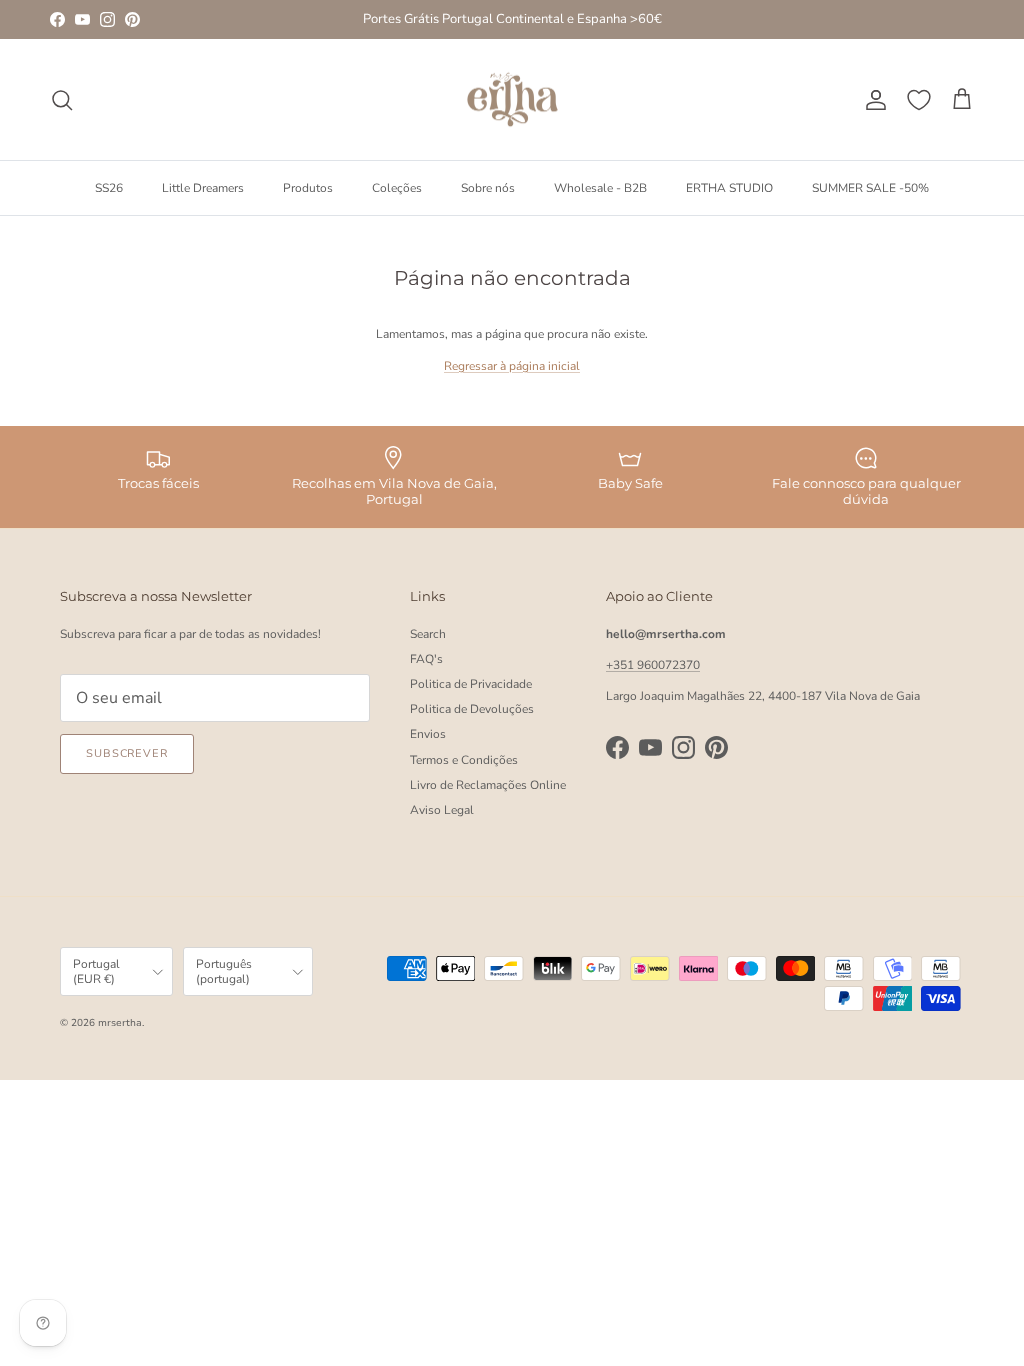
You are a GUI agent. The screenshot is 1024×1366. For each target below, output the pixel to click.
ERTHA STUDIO (729, 188)
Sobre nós (488, 188)
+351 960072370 (653, 665)
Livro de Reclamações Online (488, 785)
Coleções (397, 188)
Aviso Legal (442, 810)
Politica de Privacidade (471, 684)
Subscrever (127, 753)
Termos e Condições (464, 760)
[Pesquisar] (62, 100)
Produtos (308, 188)
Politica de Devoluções (472, 709)
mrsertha (120, 1023)
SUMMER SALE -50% (870, 188)
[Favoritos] (919, 100)
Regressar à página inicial (512, 366)
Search (428, 634)
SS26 (109, 188)
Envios (428, 734)
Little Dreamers (203, 188)
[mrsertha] (512, 100)
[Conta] (872, 100)
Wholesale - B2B (600, 188)
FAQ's (426, 659)
